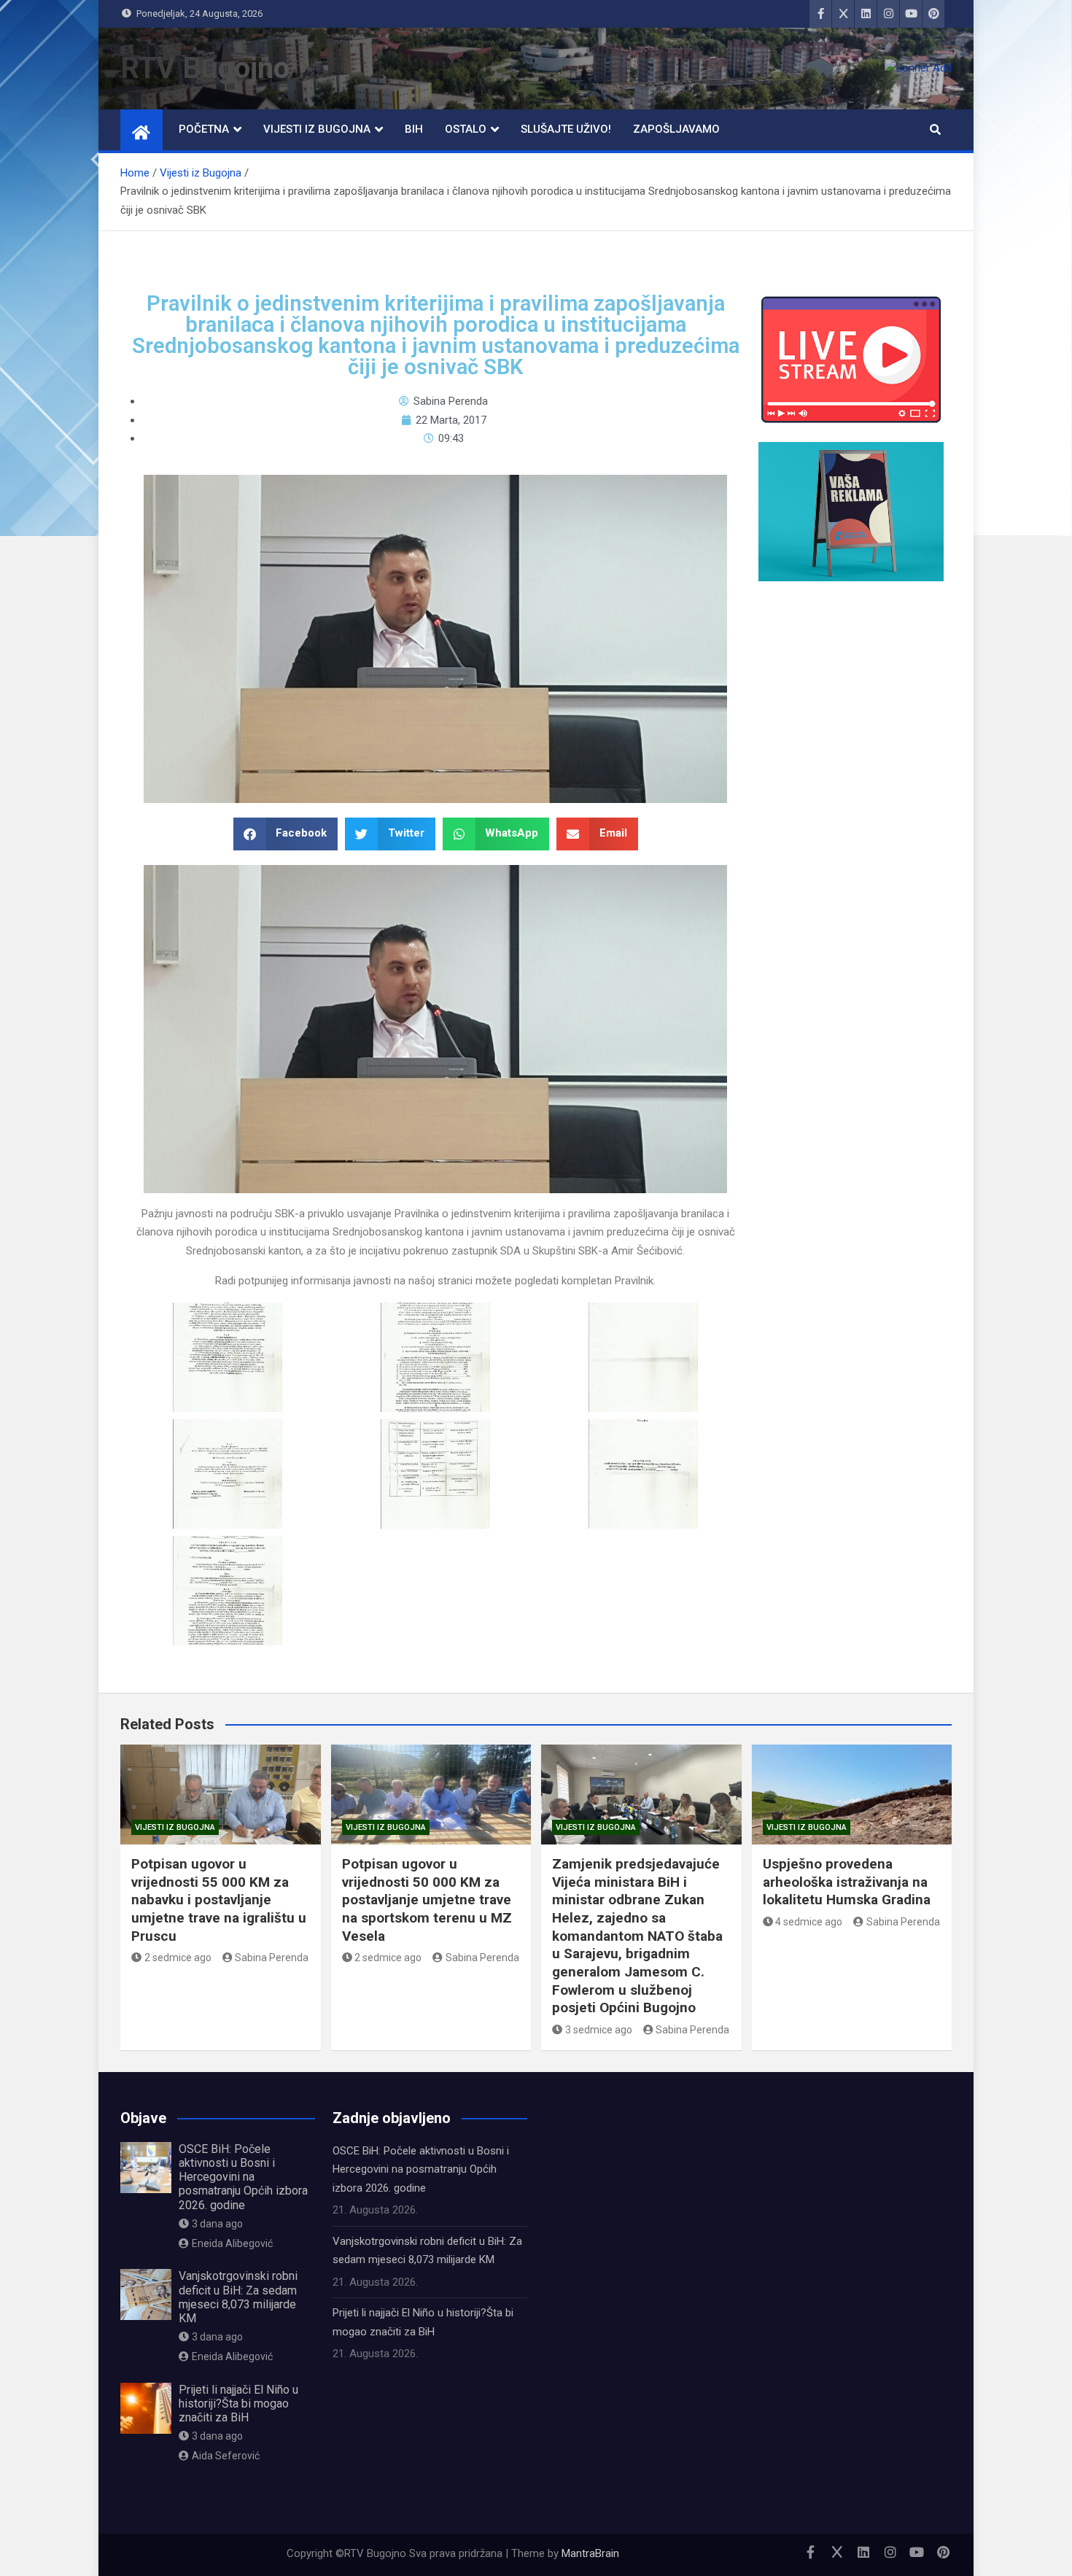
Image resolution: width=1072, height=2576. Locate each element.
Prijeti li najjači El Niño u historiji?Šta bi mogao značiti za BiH (238, 2404)
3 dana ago (217, 2224)
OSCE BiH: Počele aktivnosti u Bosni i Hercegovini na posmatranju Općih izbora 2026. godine (243, 2177)
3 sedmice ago (599, 2030)
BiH (414, 129)
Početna (204, 129)
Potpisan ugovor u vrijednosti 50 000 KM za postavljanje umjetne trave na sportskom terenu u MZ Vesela (427, 1900)
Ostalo (466, 129)
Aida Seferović (226, 2456)
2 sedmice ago (178, 1958)
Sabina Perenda (272, 1958)
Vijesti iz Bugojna (317, 129)
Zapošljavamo (676, 129)
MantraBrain (590, 2553)
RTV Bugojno (205, 68)
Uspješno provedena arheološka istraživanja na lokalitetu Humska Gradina (847, 1882)
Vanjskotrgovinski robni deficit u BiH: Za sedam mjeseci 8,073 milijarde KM (238, 2297)
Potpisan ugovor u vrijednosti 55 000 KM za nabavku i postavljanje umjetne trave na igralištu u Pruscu (219, 1900)
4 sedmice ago (809, 1922)
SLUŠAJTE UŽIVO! (566, 129)
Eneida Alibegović (232, 2243)
